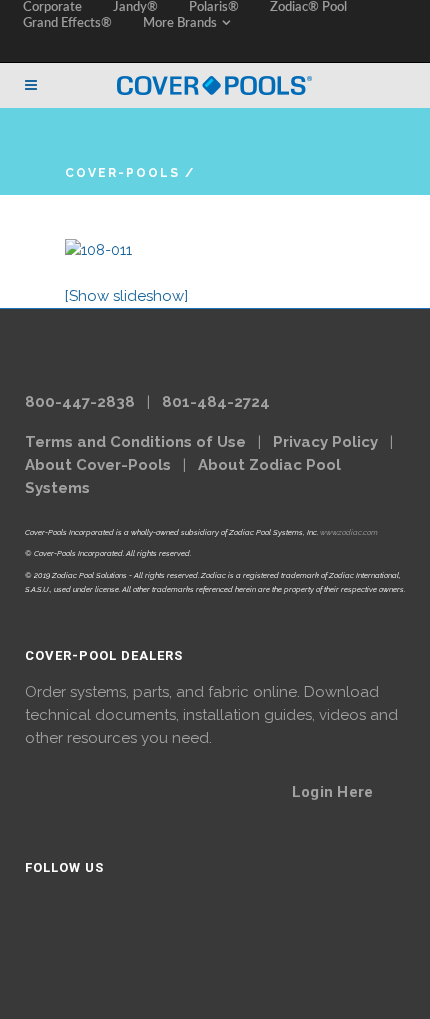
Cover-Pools (122, 173)
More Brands (180, 23)
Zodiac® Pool (308, 7)
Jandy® (135, 7)
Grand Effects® (67, 23)
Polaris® (214, 7)
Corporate (52, 7)
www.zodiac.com (349, 532)
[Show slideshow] (126, 296)
